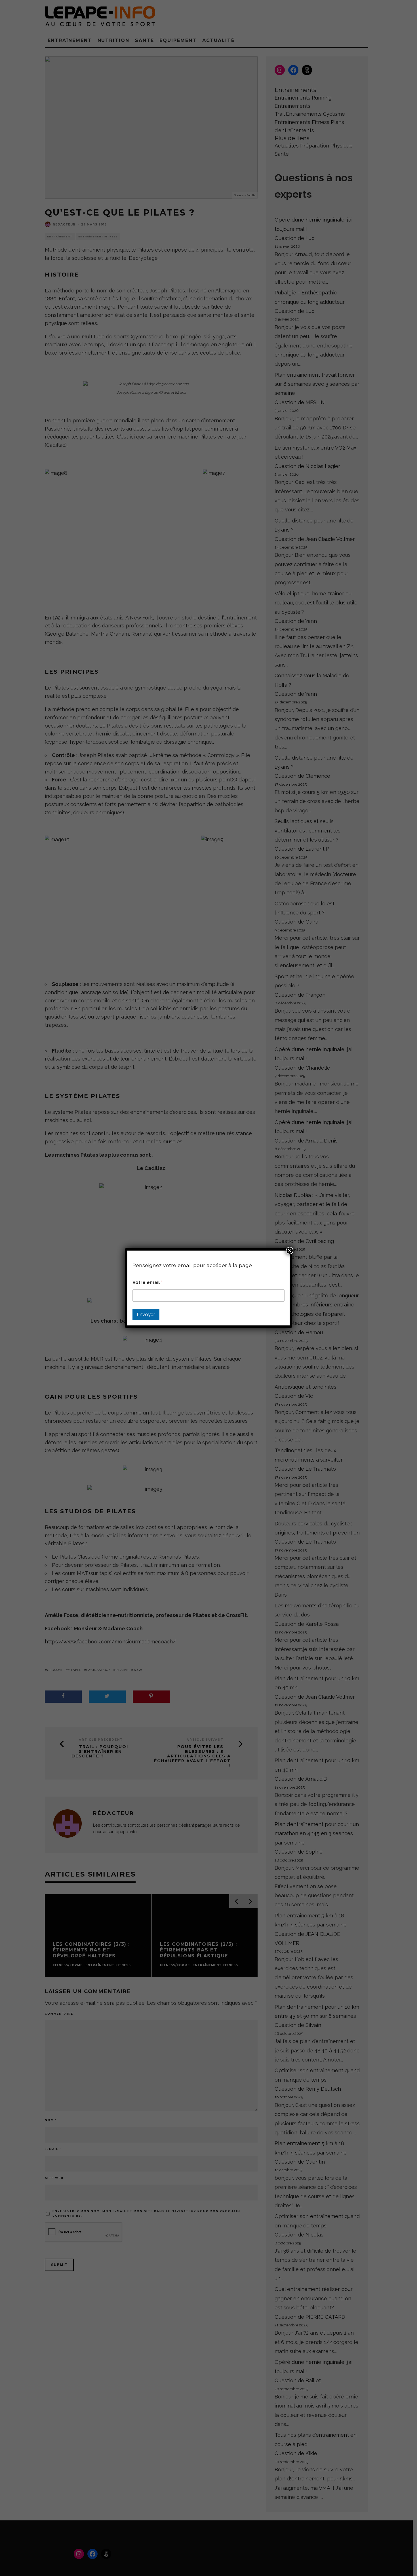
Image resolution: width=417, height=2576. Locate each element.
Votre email (147, 1282)
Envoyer (146, 1314)
